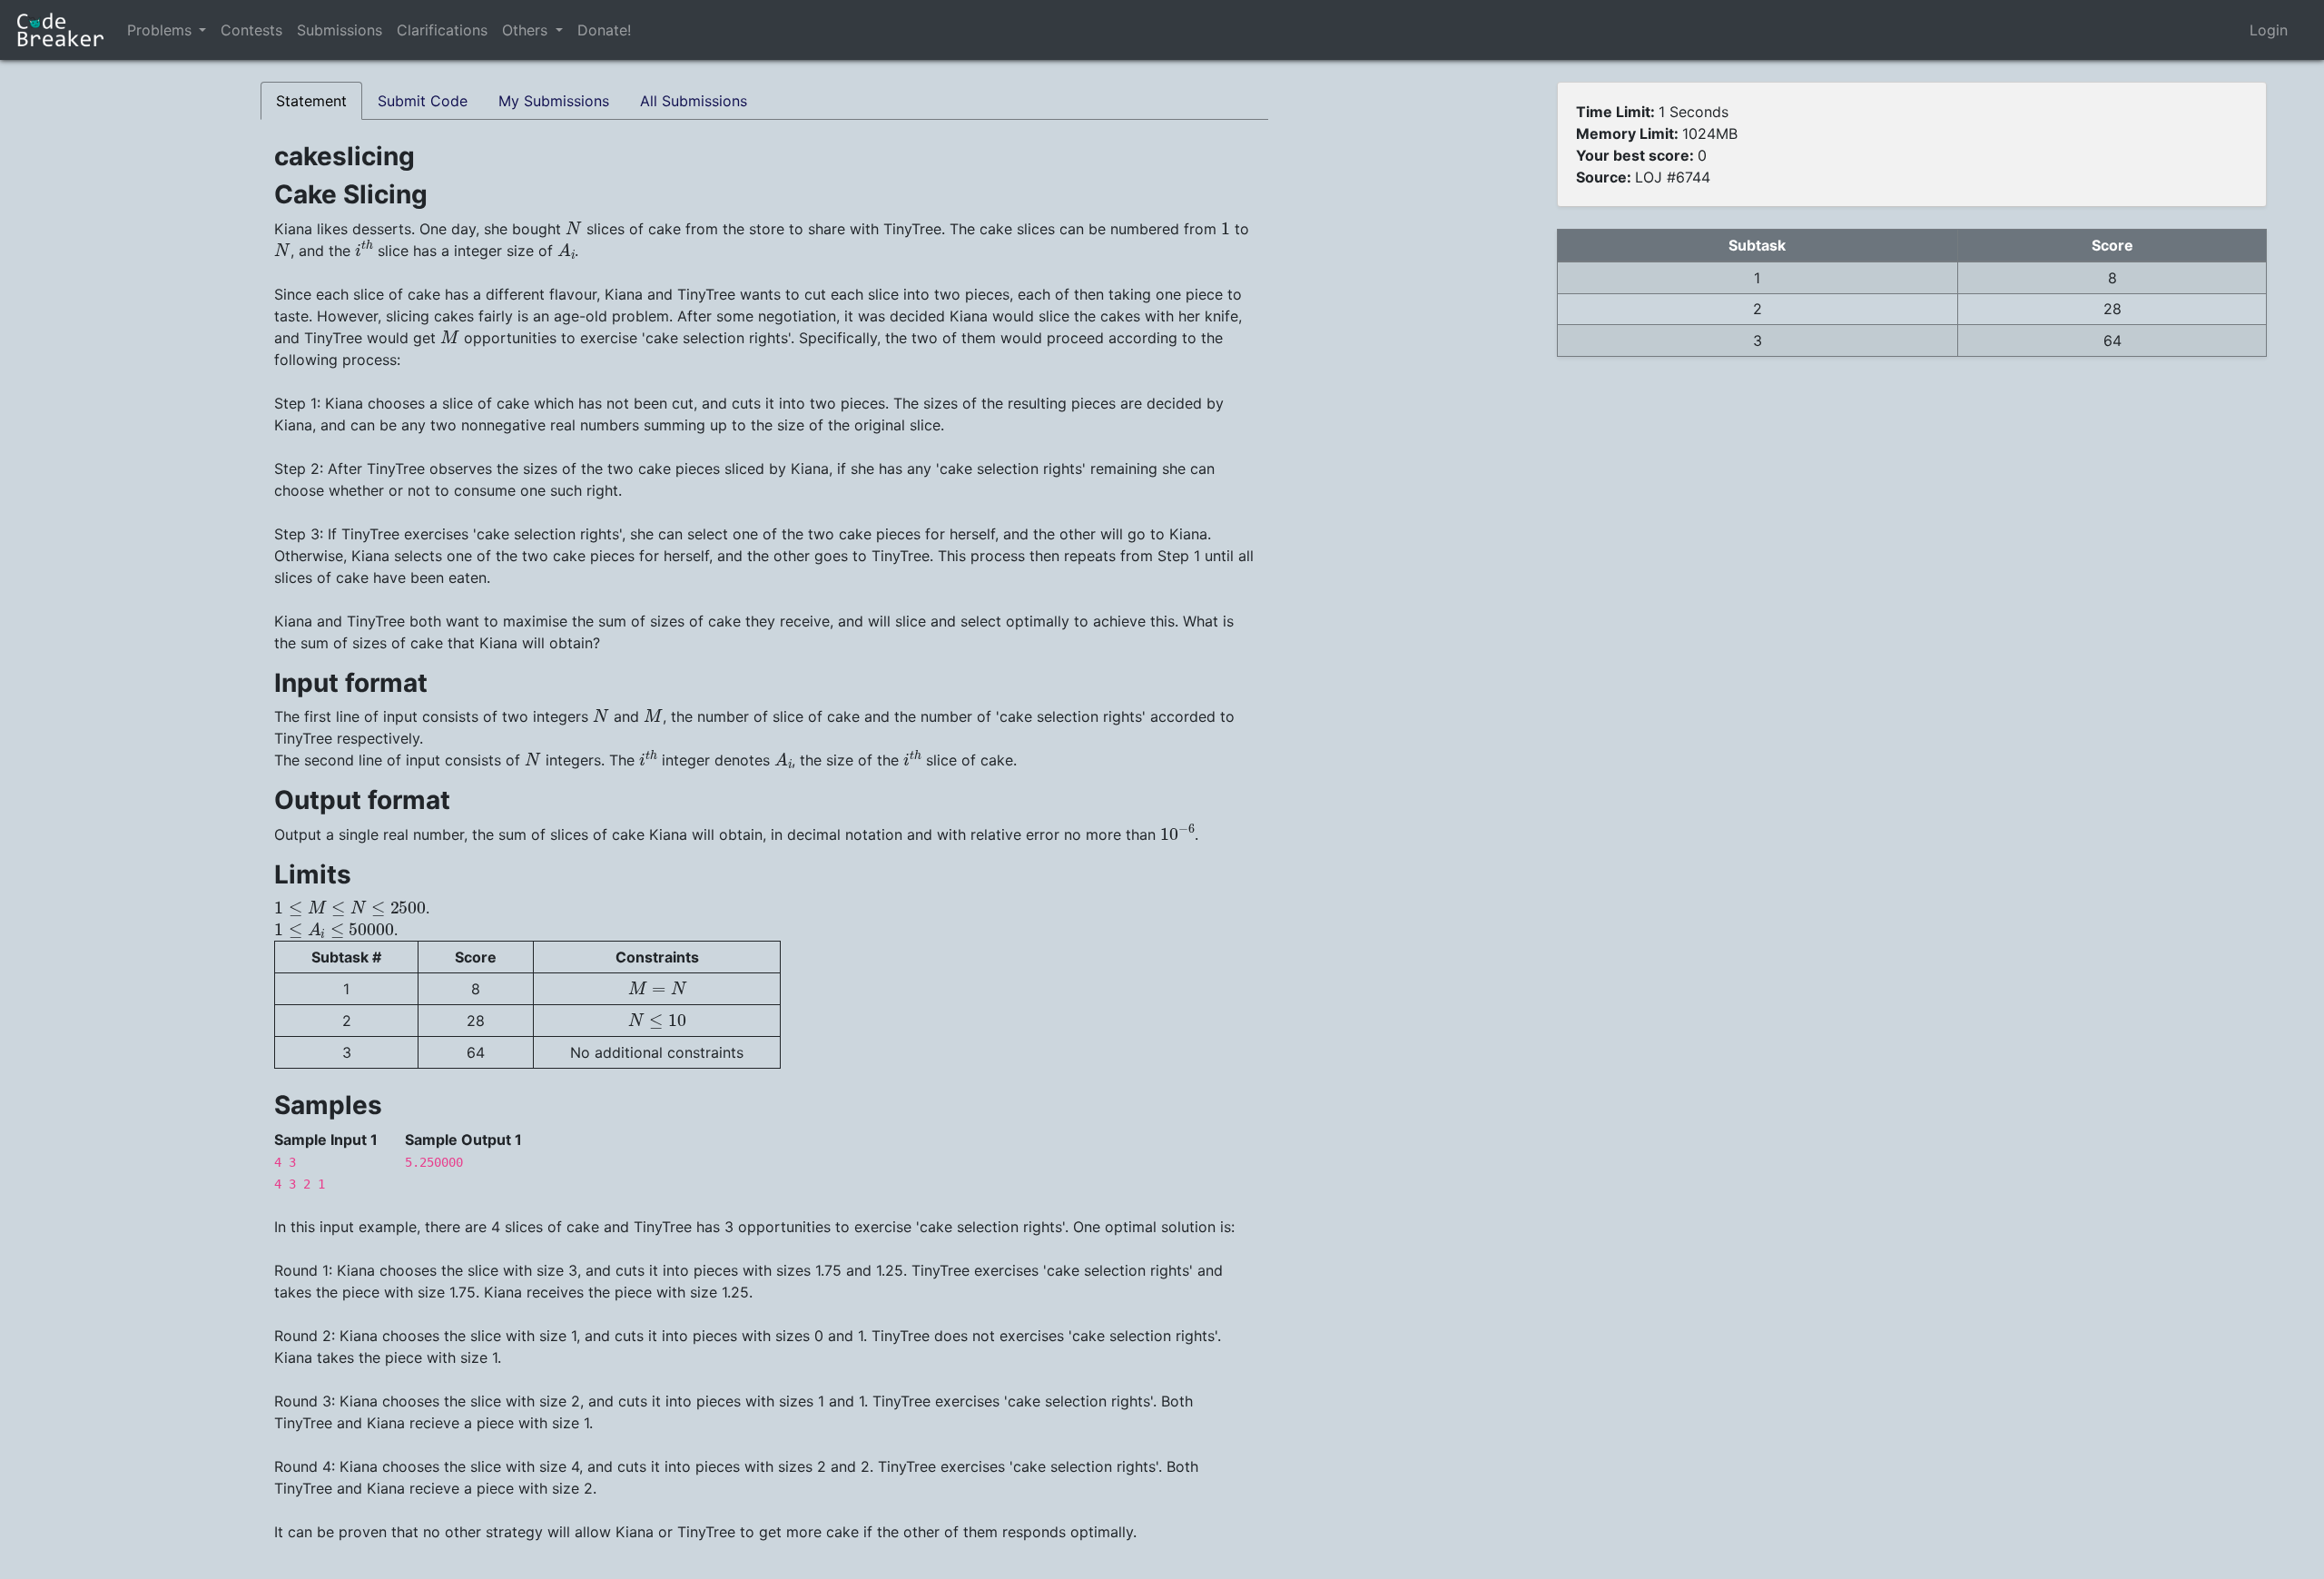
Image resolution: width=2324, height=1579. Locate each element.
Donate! (604, 30)
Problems (159, 30)
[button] (202, 30)
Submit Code (423, 101)
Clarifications (442, 30)
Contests (251, 30)
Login (2269, 30)
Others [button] (527, 30)
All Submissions (694, 101)
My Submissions (554, 101)
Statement (311, 101)
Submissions (340, 30)
